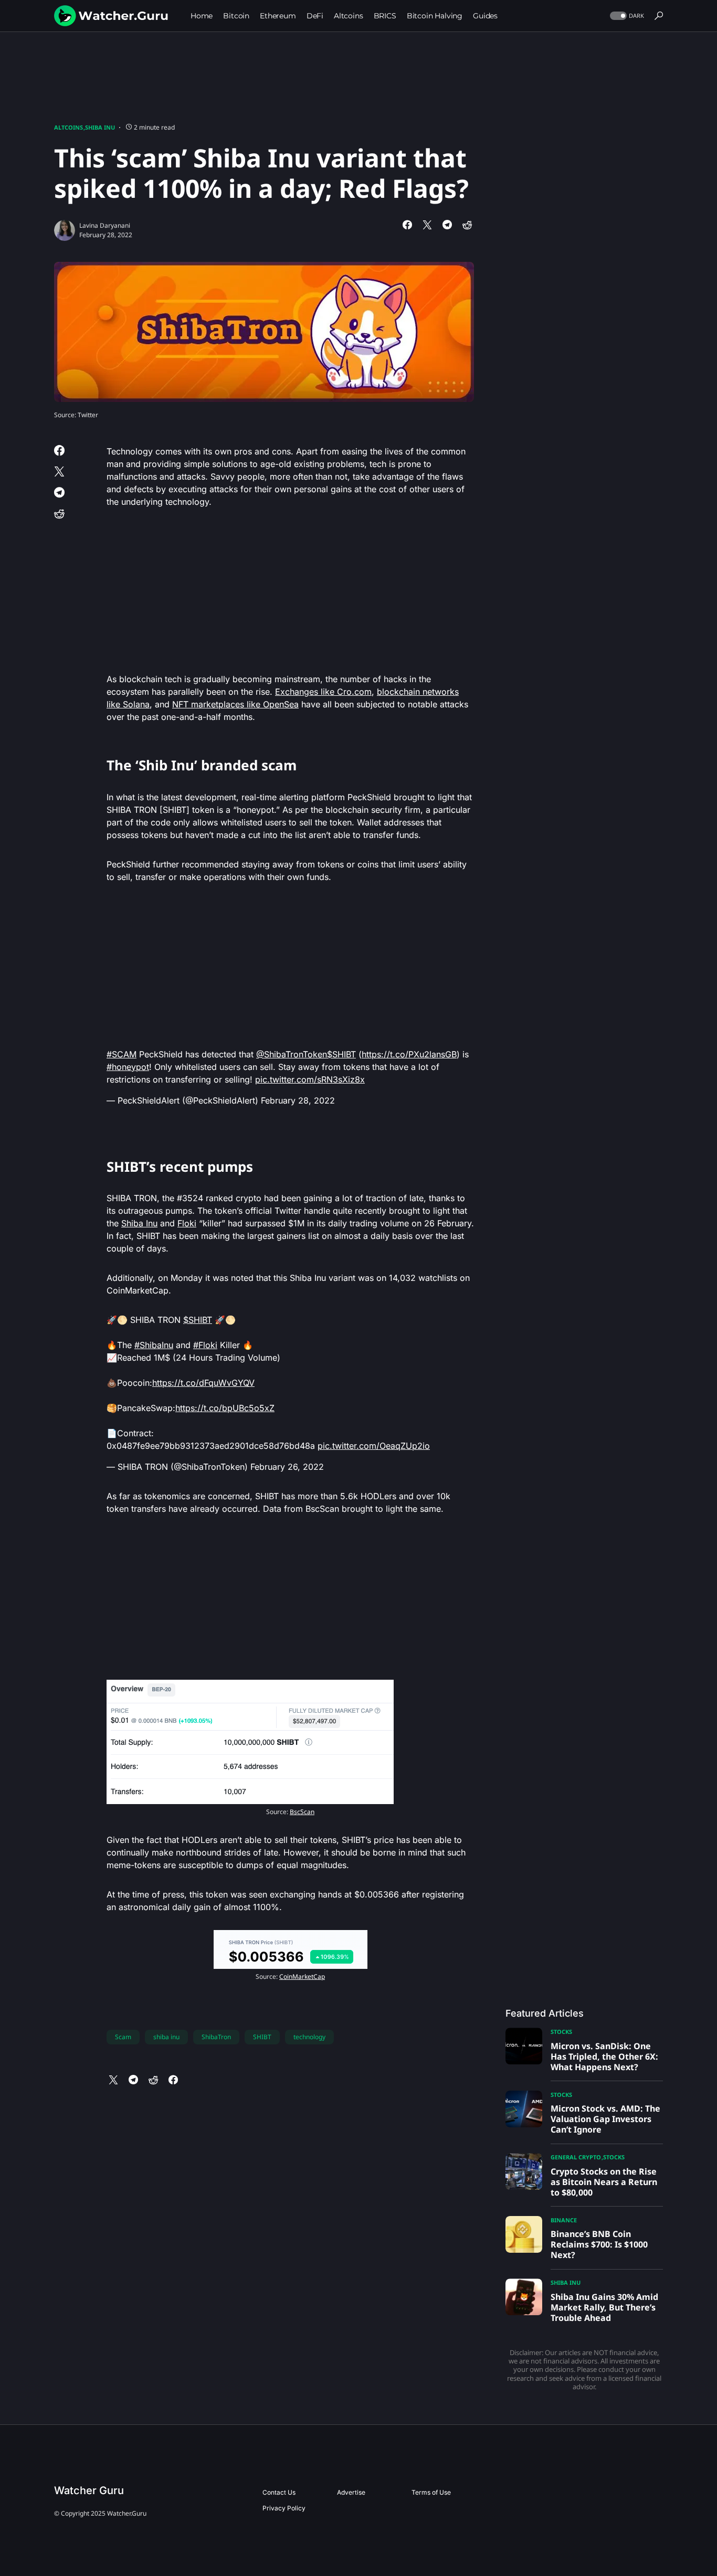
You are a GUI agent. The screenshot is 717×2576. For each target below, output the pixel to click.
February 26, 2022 (287, 1467)
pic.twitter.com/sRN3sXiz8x (310, 1079)
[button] (626, 16)
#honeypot (128, 1067)
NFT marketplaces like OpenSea (235, 704)
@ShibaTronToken (292, 1054)
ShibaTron (216, 2037)
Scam (123, 2037)
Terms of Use (431, 2492)
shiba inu (166, 2037)
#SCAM (122, 1054)
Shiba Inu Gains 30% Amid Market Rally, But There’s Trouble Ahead (604, 2307)
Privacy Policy (284, 2508)
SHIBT (262, 2037)
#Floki (205, 1345)
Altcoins (68, 127)
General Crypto (576, 2157)
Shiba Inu (100, 127)
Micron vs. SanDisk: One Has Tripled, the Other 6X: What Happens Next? (604, 2056)
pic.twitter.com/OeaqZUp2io (374, 1446)
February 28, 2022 (298, 1100)
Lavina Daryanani (105, 225)
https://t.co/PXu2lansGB (409, 1054)
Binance (564, 2220)
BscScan (302, 1812)
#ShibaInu (154, 1345)
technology (309, 2037)
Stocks (561, 2032)
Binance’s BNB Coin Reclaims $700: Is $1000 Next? (599, 2244)
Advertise (351, 2492)
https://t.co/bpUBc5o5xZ (225, 1408)
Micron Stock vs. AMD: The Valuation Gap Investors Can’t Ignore (605, 2119)
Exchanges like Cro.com (323, 692)
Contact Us (279, 2492)
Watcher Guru (89, 2490)
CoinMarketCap (302, 1976)
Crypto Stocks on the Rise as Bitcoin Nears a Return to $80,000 (604, 2182)
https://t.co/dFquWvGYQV (203, 1383)
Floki (187, 1223)
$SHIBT (341, 1054)
